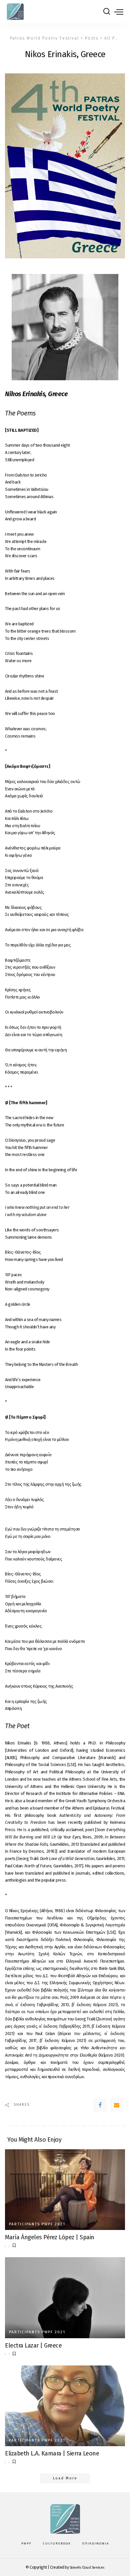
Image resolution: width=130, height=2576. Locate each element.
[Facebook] (100, 2105)
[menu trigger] (119, 12)
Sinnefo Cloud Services (87, 2568)
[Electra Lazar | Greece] (65, 2298)
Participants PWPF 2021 (37, 2224)
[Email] (117, 2105)
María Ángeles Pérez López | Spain (50, 2237)
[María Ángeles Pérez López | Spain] (65, 2190)
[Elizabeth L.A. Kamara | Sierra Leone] (65, 2406)
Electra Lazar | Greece (33, 2346)
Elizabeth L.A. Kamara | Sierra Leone (52, 2453)
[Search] (107, 12)
